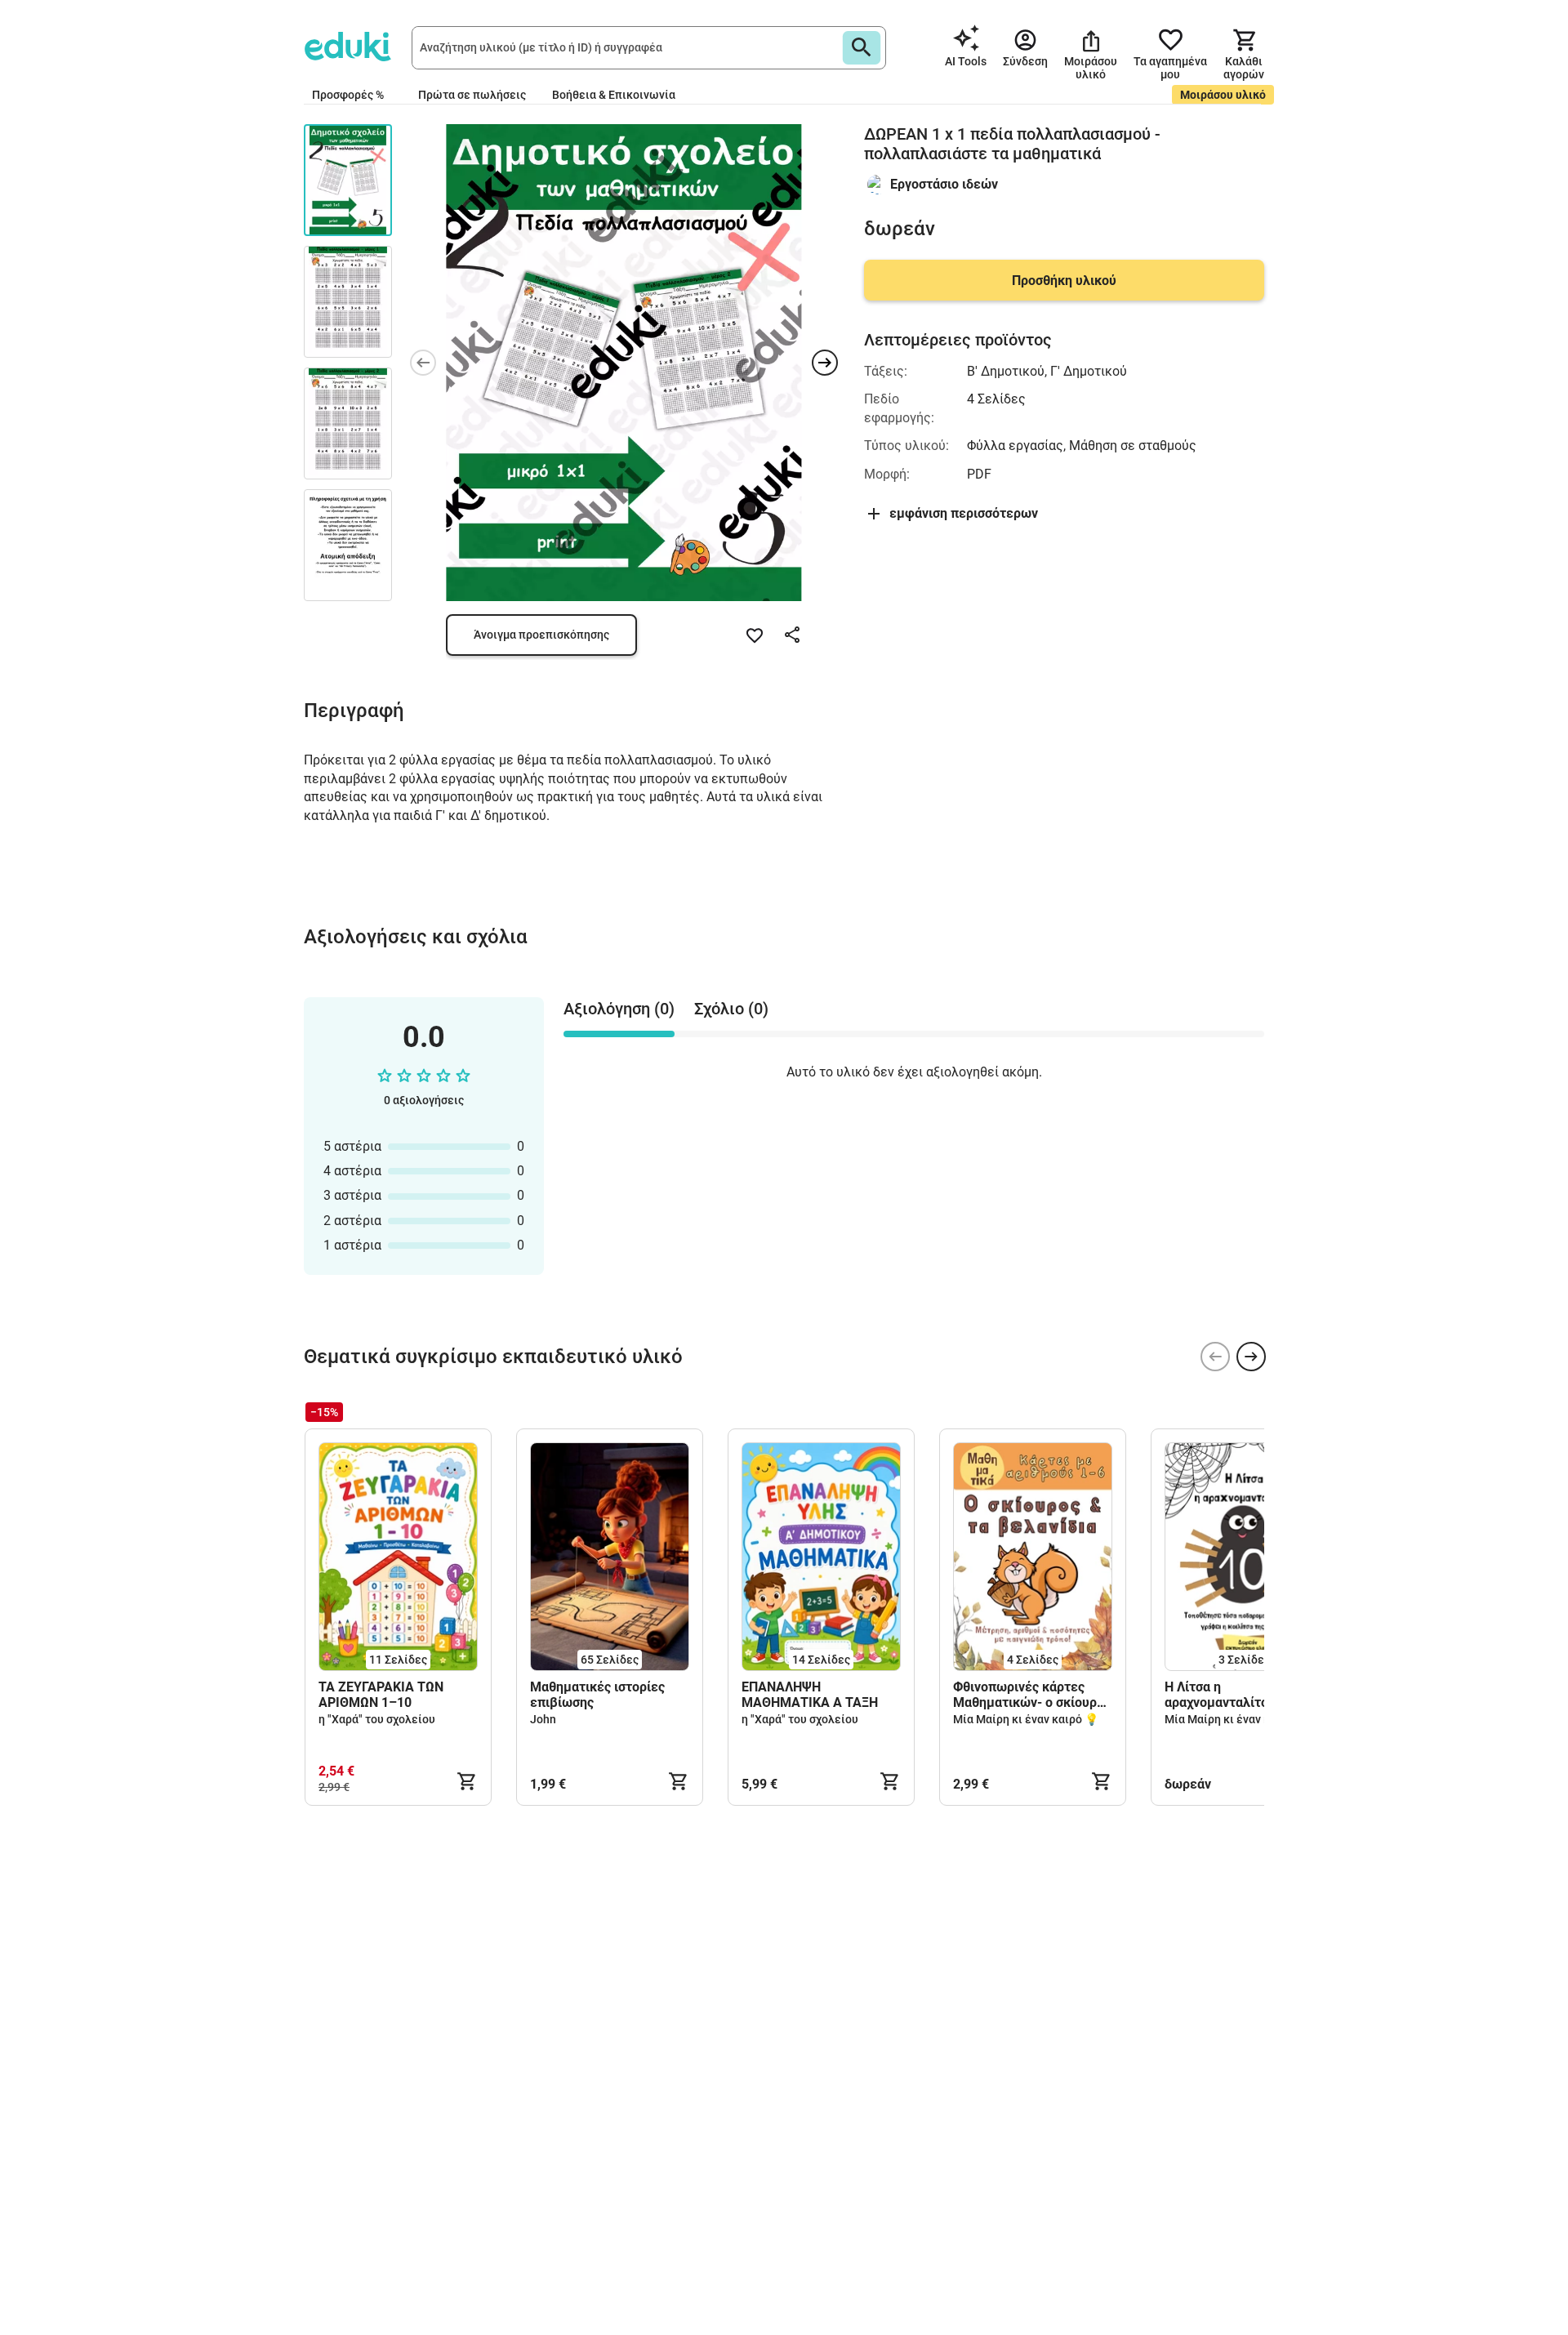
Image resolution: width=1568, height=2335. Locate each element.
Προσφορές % (348, 95)
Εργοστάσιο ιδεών (944, 184)
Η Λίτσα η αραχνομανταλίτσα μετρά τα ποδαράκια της (1240, 1695)
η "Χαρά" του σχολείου (377, 1719)
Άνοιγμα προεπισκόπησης (541, 635)
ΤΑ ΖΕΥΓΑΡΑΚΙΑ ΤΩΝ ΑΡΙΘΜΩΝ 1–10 (381, 1695)
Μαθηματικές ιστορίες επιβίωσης (597, 1695)
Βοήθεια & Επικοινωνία (614, 95)
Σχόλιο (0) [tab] (731, 1009)
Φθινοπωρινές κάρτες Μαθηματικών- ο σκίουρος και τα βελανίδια (1032, 1695)
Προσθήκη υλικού (1064, 281)
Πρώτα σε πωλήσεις (472, 95)
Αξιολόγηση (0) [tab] (619, 1009)
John (543, 1719)
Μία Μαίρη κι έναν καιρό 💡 (1026, 1719)
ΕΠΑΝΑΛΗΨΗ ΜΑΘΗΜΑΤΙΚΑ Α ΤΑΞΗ (810, 1695)
